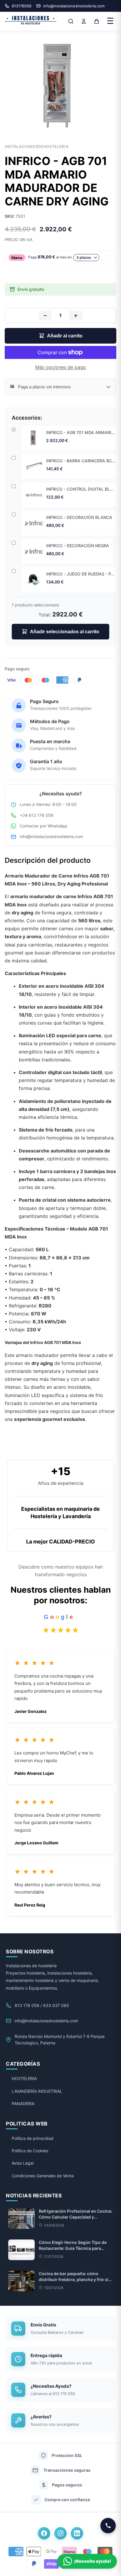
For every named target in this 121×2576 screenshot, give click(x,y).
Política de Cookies (30, 2151)
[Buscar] (71, 21)
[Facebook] (44, 2533)
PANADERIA (23, 2103)
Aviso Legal (23, 2163)
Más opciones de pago (61, 367)
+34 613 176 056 (37, 815)
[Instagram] (60, 2533)
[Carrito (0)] (97, 21)
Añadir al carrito (65, 336)
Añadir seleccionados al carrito (65, 632)
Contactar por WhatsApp (44, 826)
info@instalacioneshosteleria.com (51, 836)
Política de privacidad (33, 2138)
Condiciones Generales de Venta (43, 2176)
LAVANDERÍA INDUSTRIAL (37, 2091)
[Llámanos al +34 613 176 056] (108, 2526)
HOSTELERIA (24, 2078)
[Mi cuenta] (84, 21)
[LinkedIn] (77, 2533)
